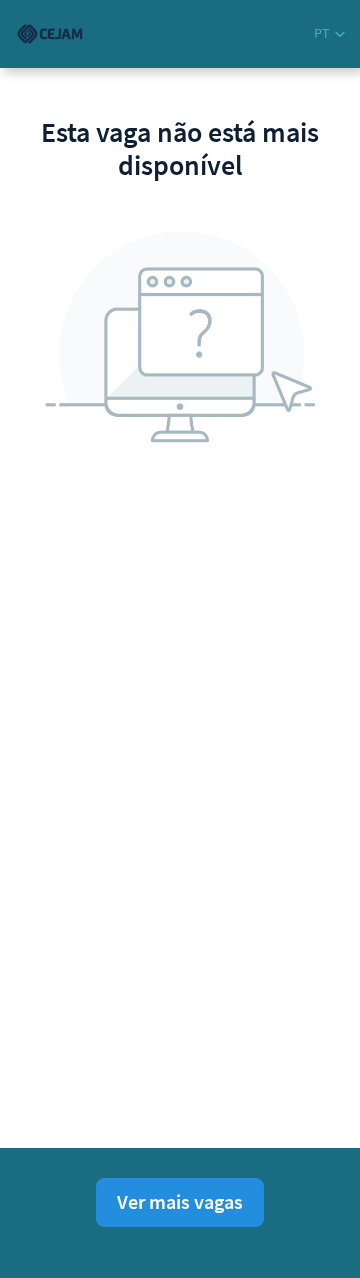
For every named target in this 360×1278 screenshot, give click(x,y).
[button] (329, 33)
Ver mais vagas (180, 1201)
